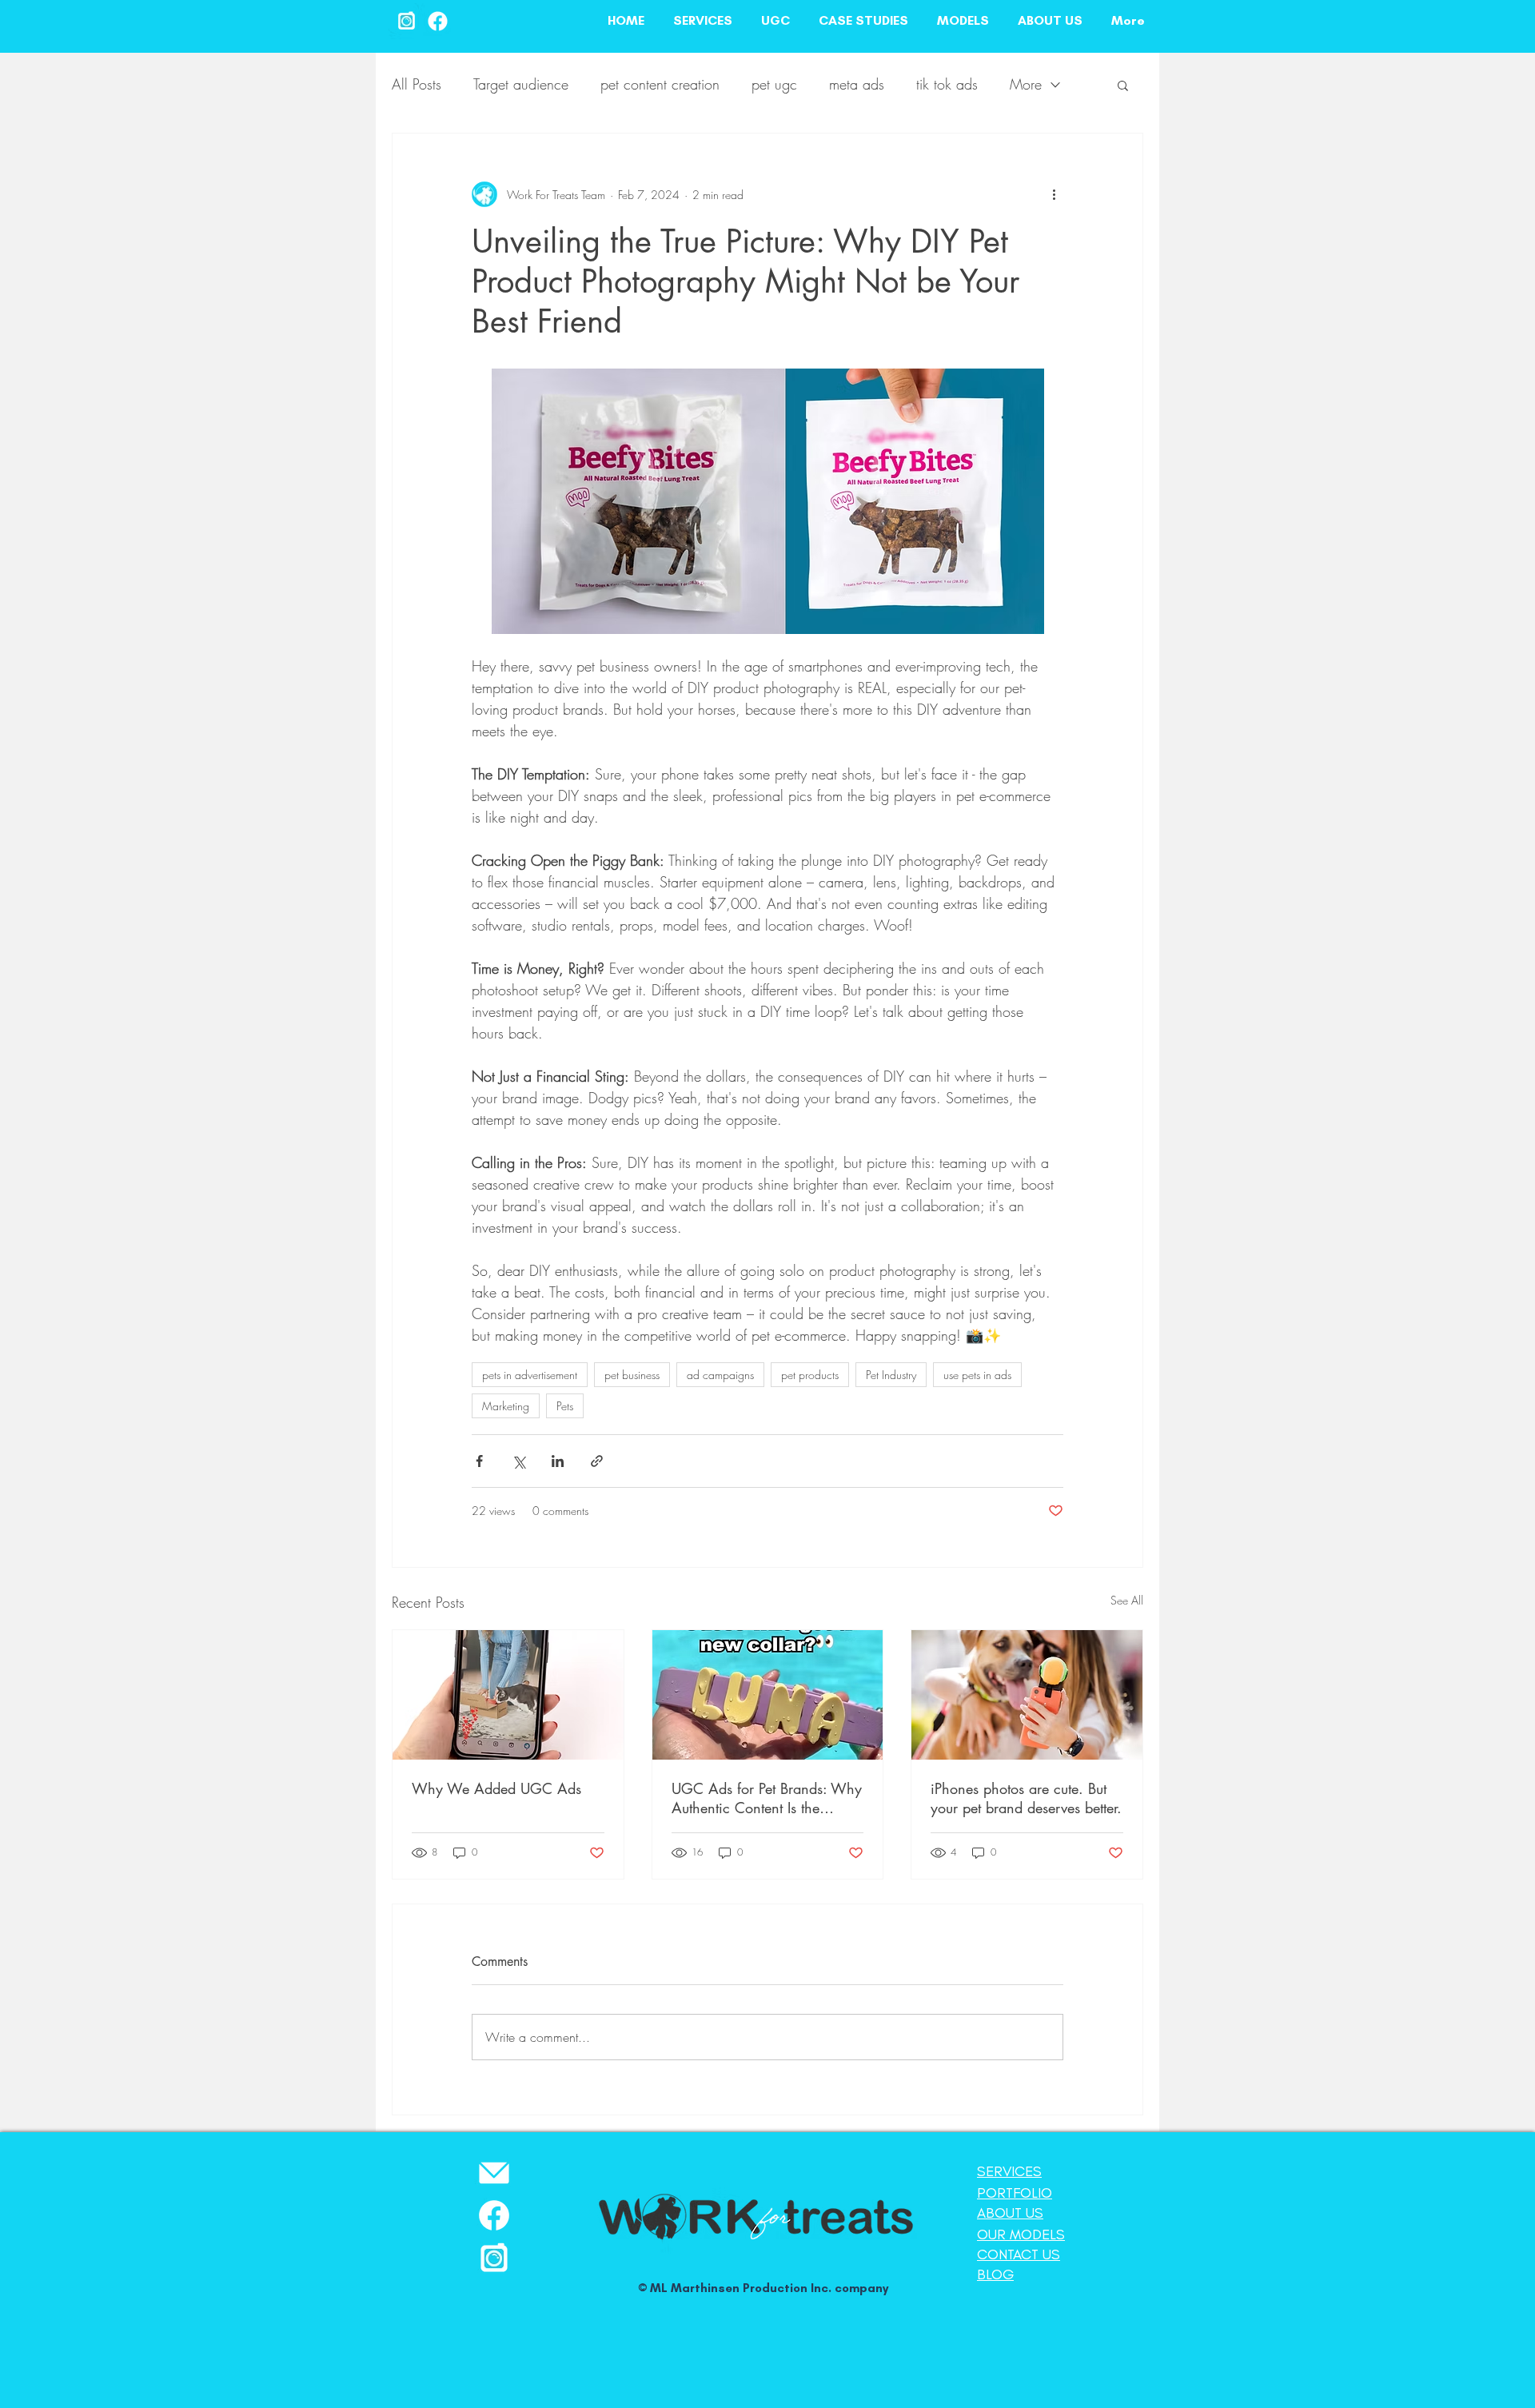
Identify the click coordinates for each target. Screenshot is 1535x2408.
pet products (810, 1375)
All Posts (417, 84)
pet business (632, 1375)
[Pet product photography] (1027, 1695)
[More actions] (1054, 194)
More (1026, 84)
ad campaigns (720, 1375)
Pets (565, 1406)
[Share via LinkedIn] (558, 1461)
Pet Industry (891, 1375)
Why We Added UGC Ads (496, 1788)
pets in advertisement (530, 1375)
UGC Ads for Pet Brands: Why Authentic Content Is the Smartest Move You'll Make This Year (767, 1798)
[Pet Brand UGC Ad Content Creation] (508, 1695)
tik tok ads (947, 84)
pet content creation (660, 84)
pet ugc (774, 84)
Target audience (521, 84)
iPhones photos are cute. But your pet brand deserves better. (1026, 1798)
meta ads (857, 84)
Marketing (506, 1406)
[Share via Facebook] (479, 1461)
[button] (1123, 85)
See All (1127, 1600)
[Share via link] (597, 1461)
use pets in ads (977, 1375)
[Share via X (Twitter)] (518, 1461)
